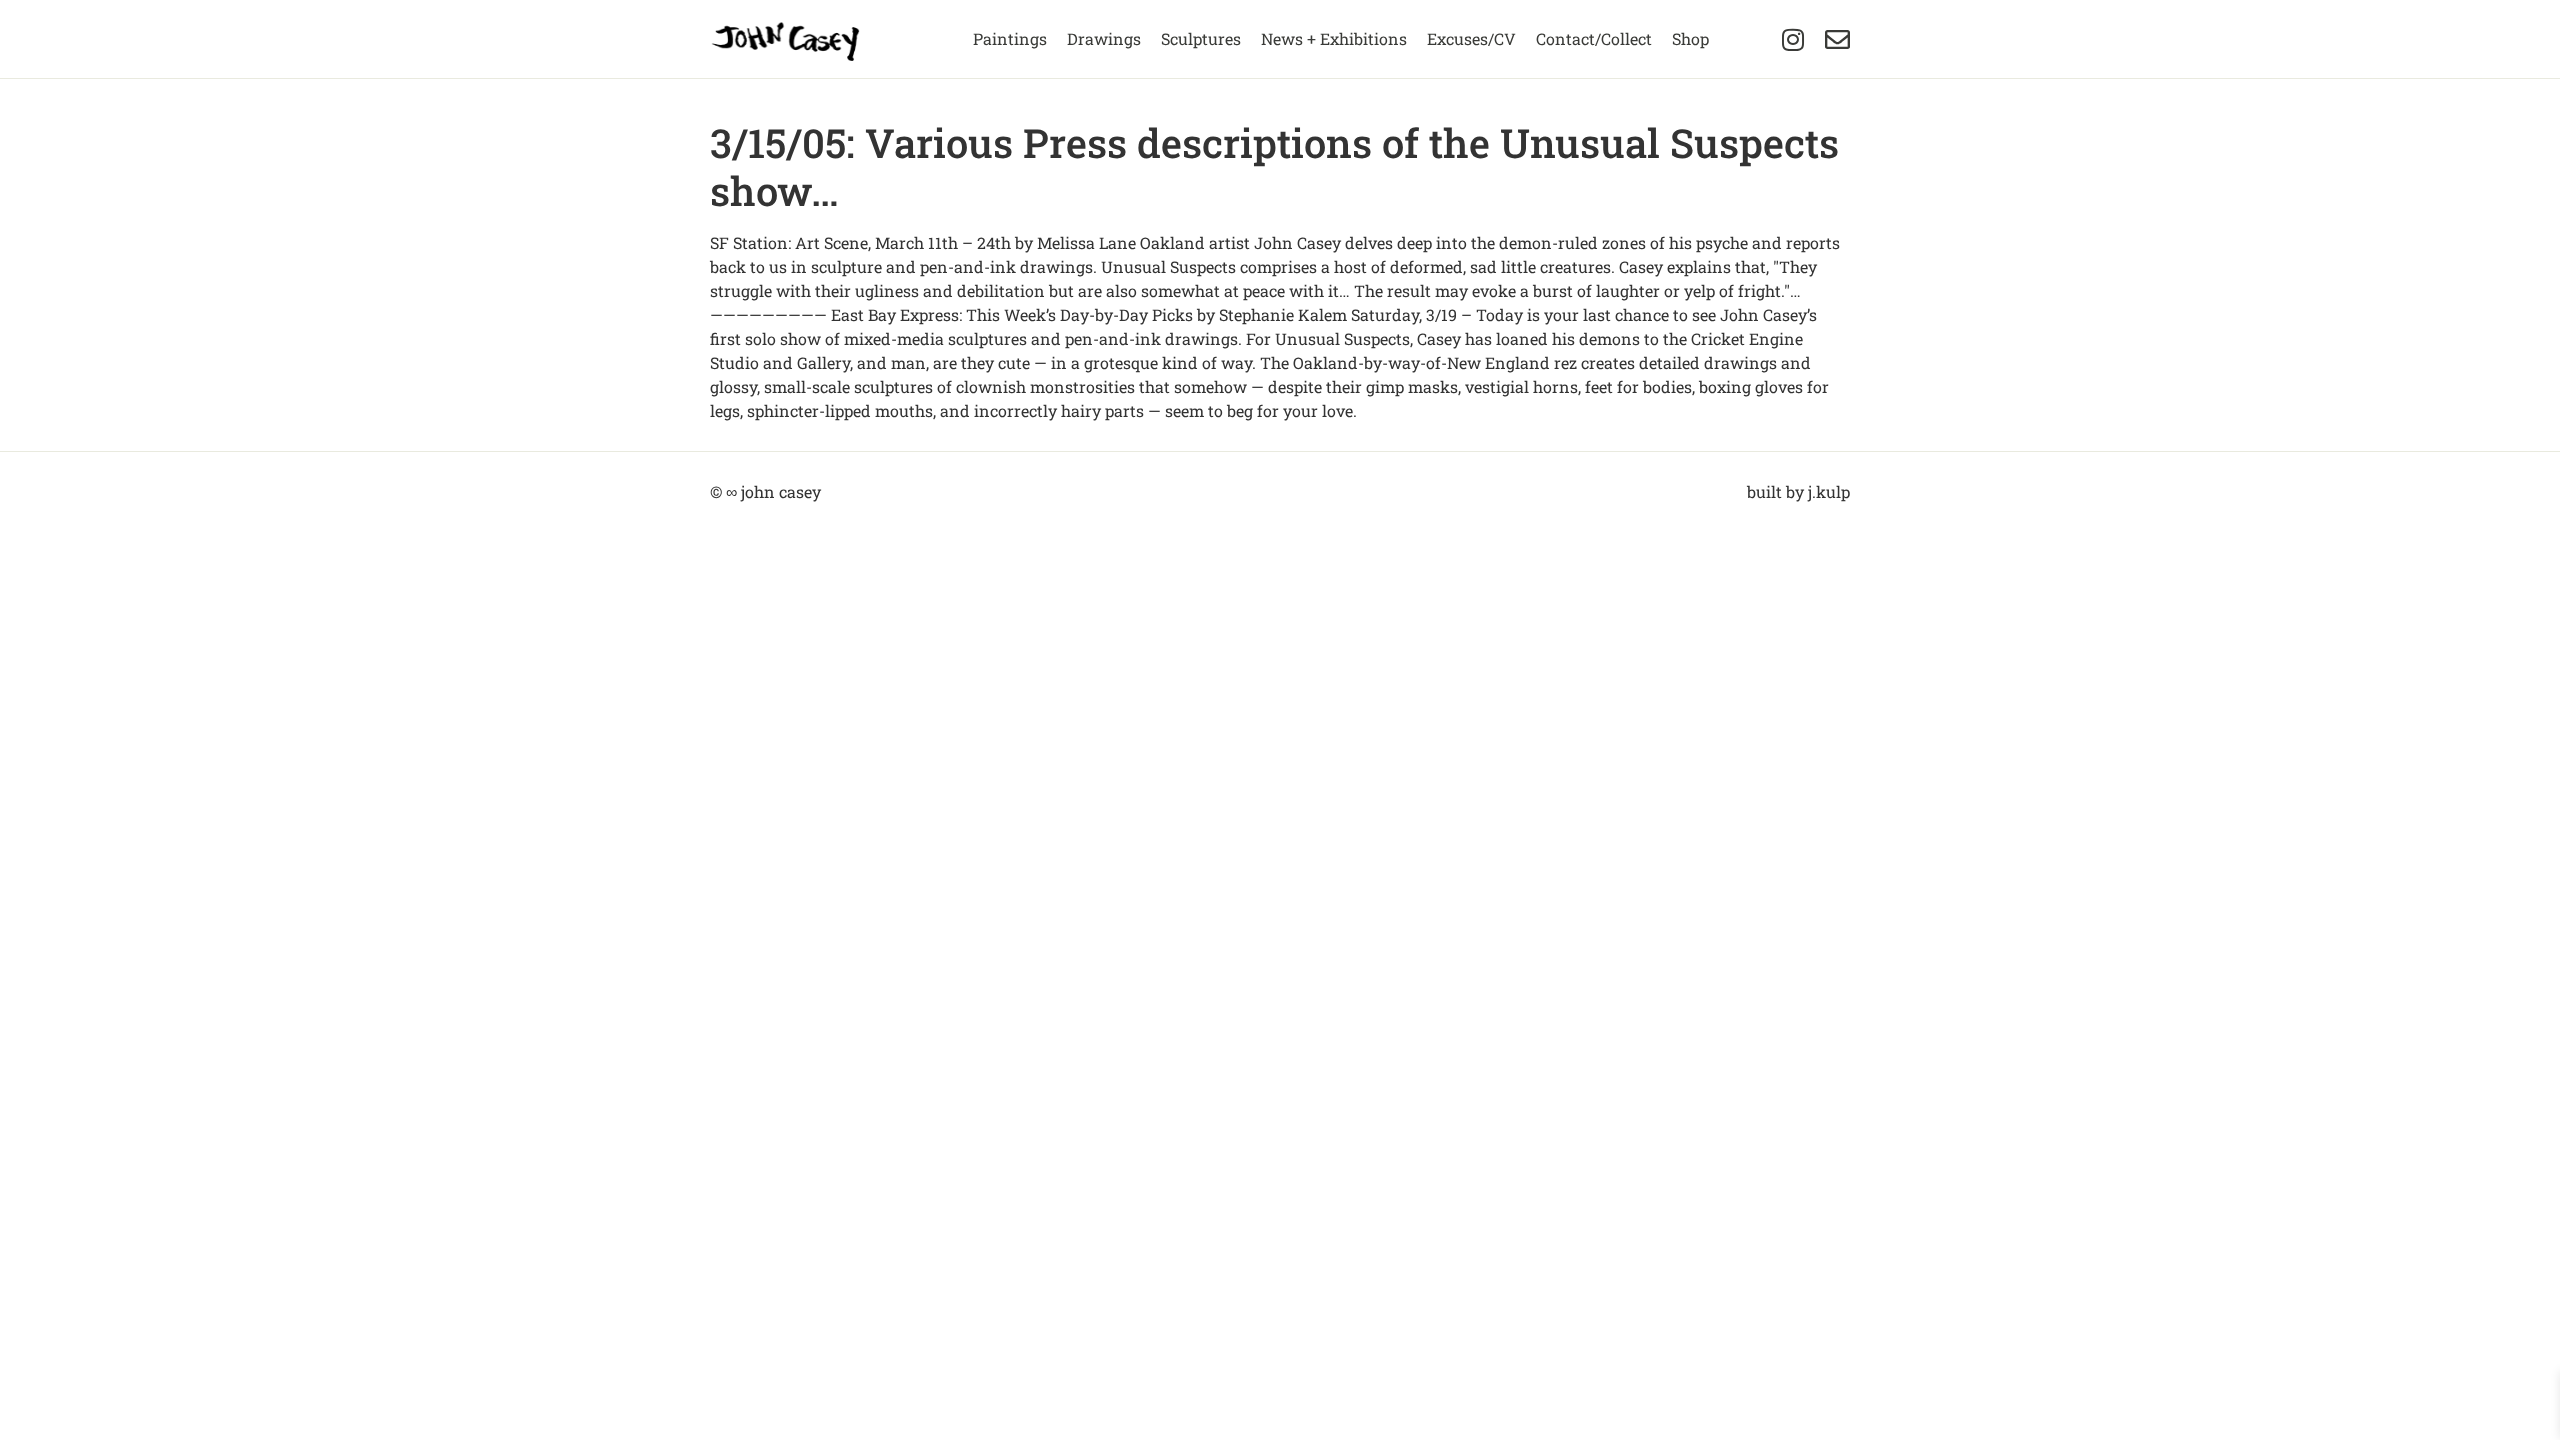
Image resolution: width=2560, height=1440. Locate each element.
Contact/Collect (1594, 38)
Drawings (1104, 38)
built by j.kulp (1798, 491)
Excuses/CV (1471, 38)
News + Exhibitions (1334, 38)
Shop (1690, 38)
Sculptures (1201, 38)
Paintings (1010, 38)
